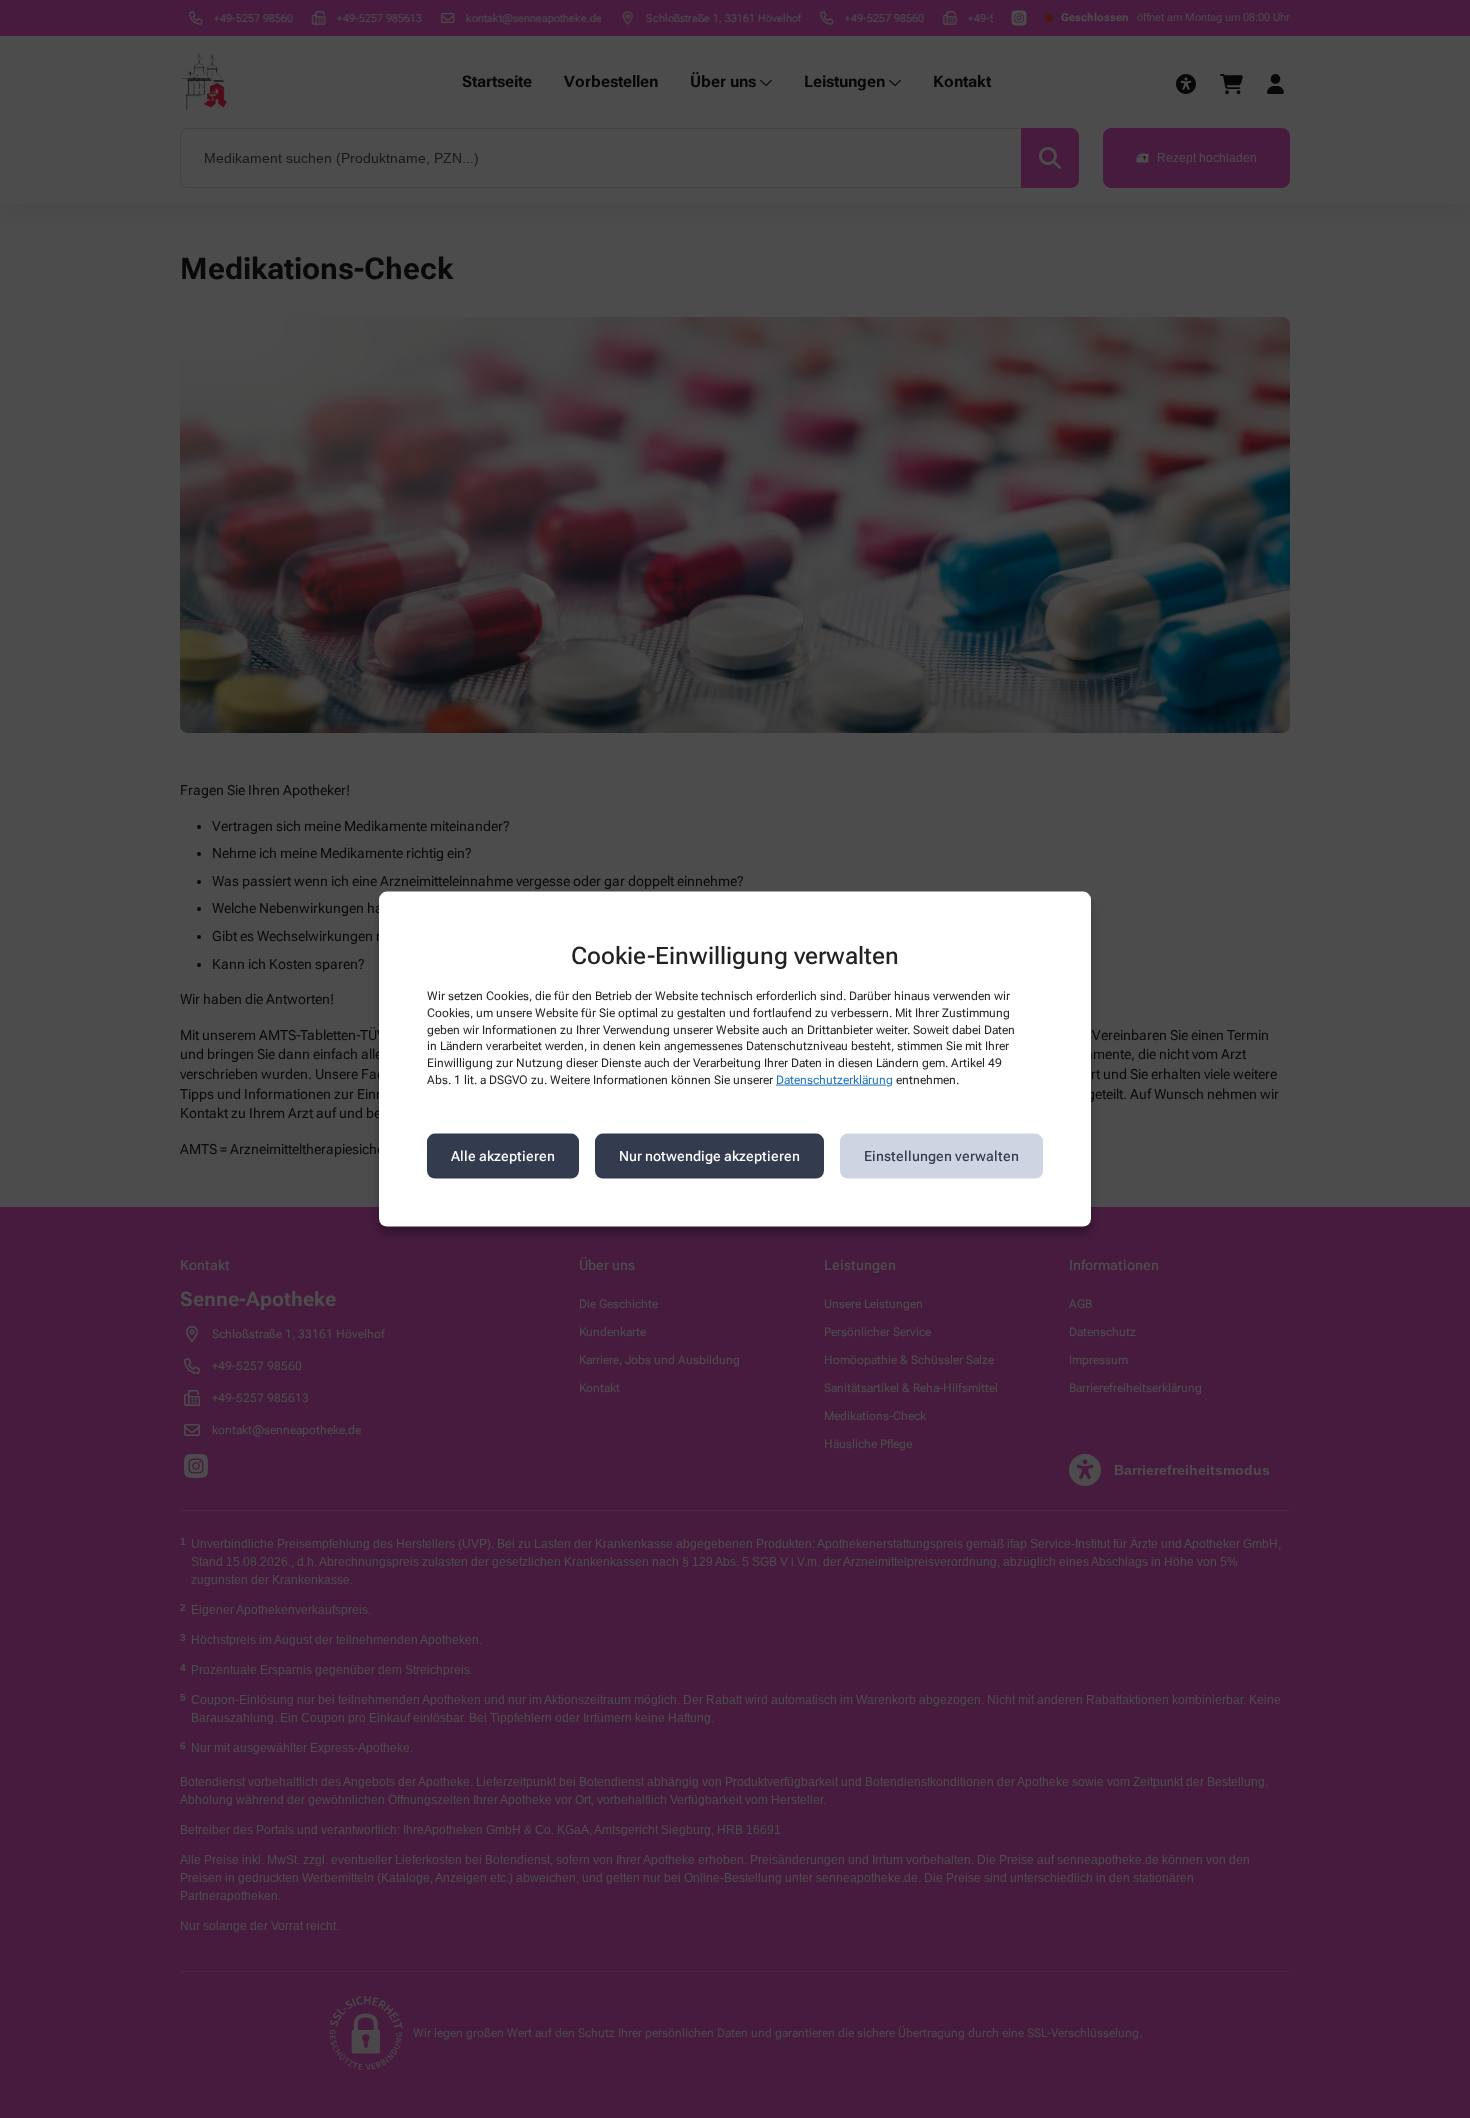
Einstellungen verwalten (941, 1156)
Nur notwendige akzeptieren (709, 1156)
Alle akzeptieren (503, 1156)
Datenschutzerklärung (834, 1080)
